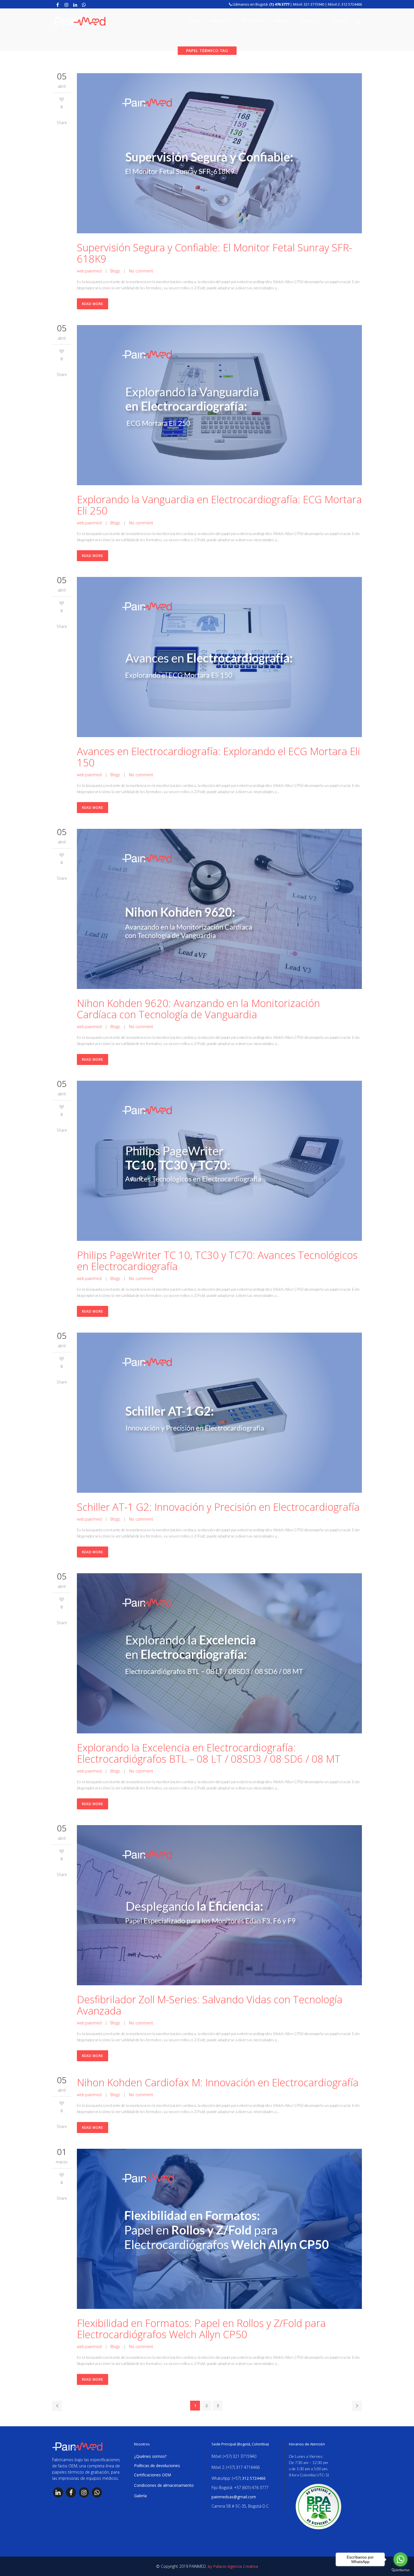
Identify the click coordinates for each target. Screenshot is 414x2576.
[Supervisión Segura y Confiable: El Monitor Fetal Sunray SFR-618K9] (219, 154)
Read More (93, 304)
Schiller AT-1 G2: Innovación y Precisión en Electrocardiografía (218, 1507)
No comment (141, 271)
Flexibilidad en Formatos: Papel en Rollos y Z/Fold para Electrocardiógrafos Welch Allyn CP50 (201, 2329)
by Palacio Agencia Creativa (233, 2566)
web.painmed (89, 271)
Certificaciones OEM (153, 2475)
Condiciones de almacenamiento (164, 2485)
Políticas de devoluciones (157, 2466)
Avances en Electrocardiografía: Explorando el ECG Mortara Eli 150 (219, 757)
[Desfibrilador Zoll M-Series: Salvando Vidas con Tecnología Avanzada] (219, 1906)
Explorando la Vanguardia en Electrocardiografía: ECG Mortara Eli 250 (219, 505)
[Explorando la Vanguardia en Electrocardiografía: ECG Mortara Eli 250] (219, 406)
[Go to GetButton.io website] (400, 2570)
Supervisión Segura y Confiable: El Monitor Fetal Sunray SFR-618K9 (214, 253)
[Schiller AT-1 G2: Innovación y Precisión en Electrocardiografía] (219, 1414)
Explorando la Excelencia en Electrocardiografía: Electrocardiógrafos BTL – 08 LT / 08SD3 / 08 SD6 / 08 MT (209, 1753)
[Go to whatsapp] (400, 2559)
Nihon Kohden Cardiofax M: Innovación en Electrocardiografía (218, 2082)
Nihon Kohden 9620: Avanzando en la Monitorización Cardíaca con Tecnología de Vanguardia (198, 1009)
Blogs (115, 271)
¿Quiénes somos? (150, 2456)
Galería (140, 2496)
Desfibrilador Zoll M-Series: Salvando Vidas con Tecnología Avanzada (210, 2005)
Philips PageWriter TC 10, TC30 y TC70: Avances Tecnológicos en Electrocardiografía (217, 1261)
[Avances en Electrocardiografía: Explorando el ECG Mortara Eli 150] (219, 658)
